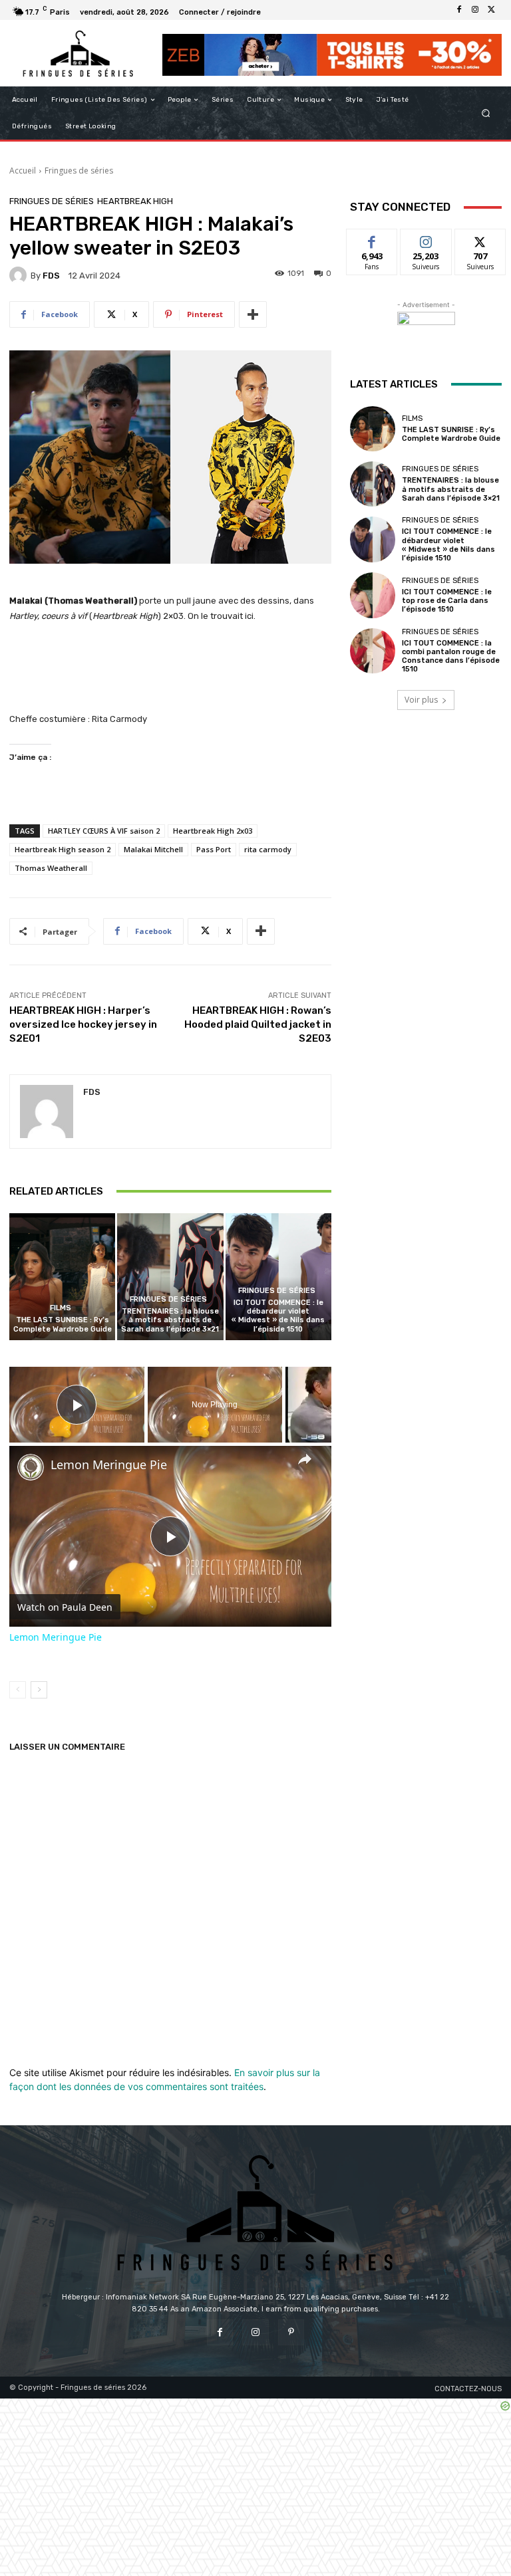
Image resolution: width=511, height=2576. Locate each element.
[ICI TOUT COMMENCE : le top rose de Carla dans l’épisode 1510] (373, 595)
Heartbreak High (135, 201)
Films (61, 1308)
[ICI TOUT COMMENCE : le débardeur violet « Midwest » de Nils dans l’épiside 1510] (278, 1277)
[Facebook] (459, 10)
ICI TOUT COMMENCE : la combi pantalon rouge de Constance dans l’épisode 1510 (451, 656)
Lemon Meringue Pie (109, 1465)
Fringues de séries (79, 171)
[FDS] (20, 275)
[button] (486, 113)
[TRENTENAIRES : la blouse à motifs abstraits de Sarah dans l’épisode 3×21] (170, 1277)
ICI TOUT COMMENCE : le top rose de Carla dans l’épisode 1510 (447, 601)
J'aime (372, 239)
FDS (51, 276)
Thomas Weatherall (51, 868)
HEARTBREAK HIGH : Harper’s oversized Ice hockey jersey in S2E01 (83, 1024)
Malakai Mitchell (153, 849)
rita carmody (268, 849)
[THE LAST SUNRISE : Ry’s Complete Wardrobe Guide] (62, 1277)
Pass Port (214, 849)
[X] (491, 10)
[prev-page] (18, 1690)
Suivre (426, 239)
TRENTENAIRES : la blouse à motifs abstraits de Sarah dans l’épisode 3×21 (170, 1320)
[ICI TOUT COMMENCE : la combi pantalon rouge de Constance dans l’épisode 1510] (373, 651)
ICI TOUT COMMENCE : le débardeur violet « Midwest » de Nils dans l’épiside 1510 (278, 1316)
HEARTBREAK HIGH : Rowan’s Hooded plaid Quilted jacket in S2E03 (258, 1024)
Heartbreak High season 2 (63, 849)
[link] (31, 1467)
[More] (253, 314)
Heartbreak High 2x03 (213, 831)
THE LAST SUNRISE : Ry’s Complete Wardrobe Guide (63, 1324)
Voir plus (421, 700)
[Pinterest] (291, 2332)
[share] (305, 1459)
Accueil (23, 171)
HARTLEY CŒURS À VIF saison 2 (104, 831)
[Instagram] (475, 10)
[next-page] (39, 1690)
